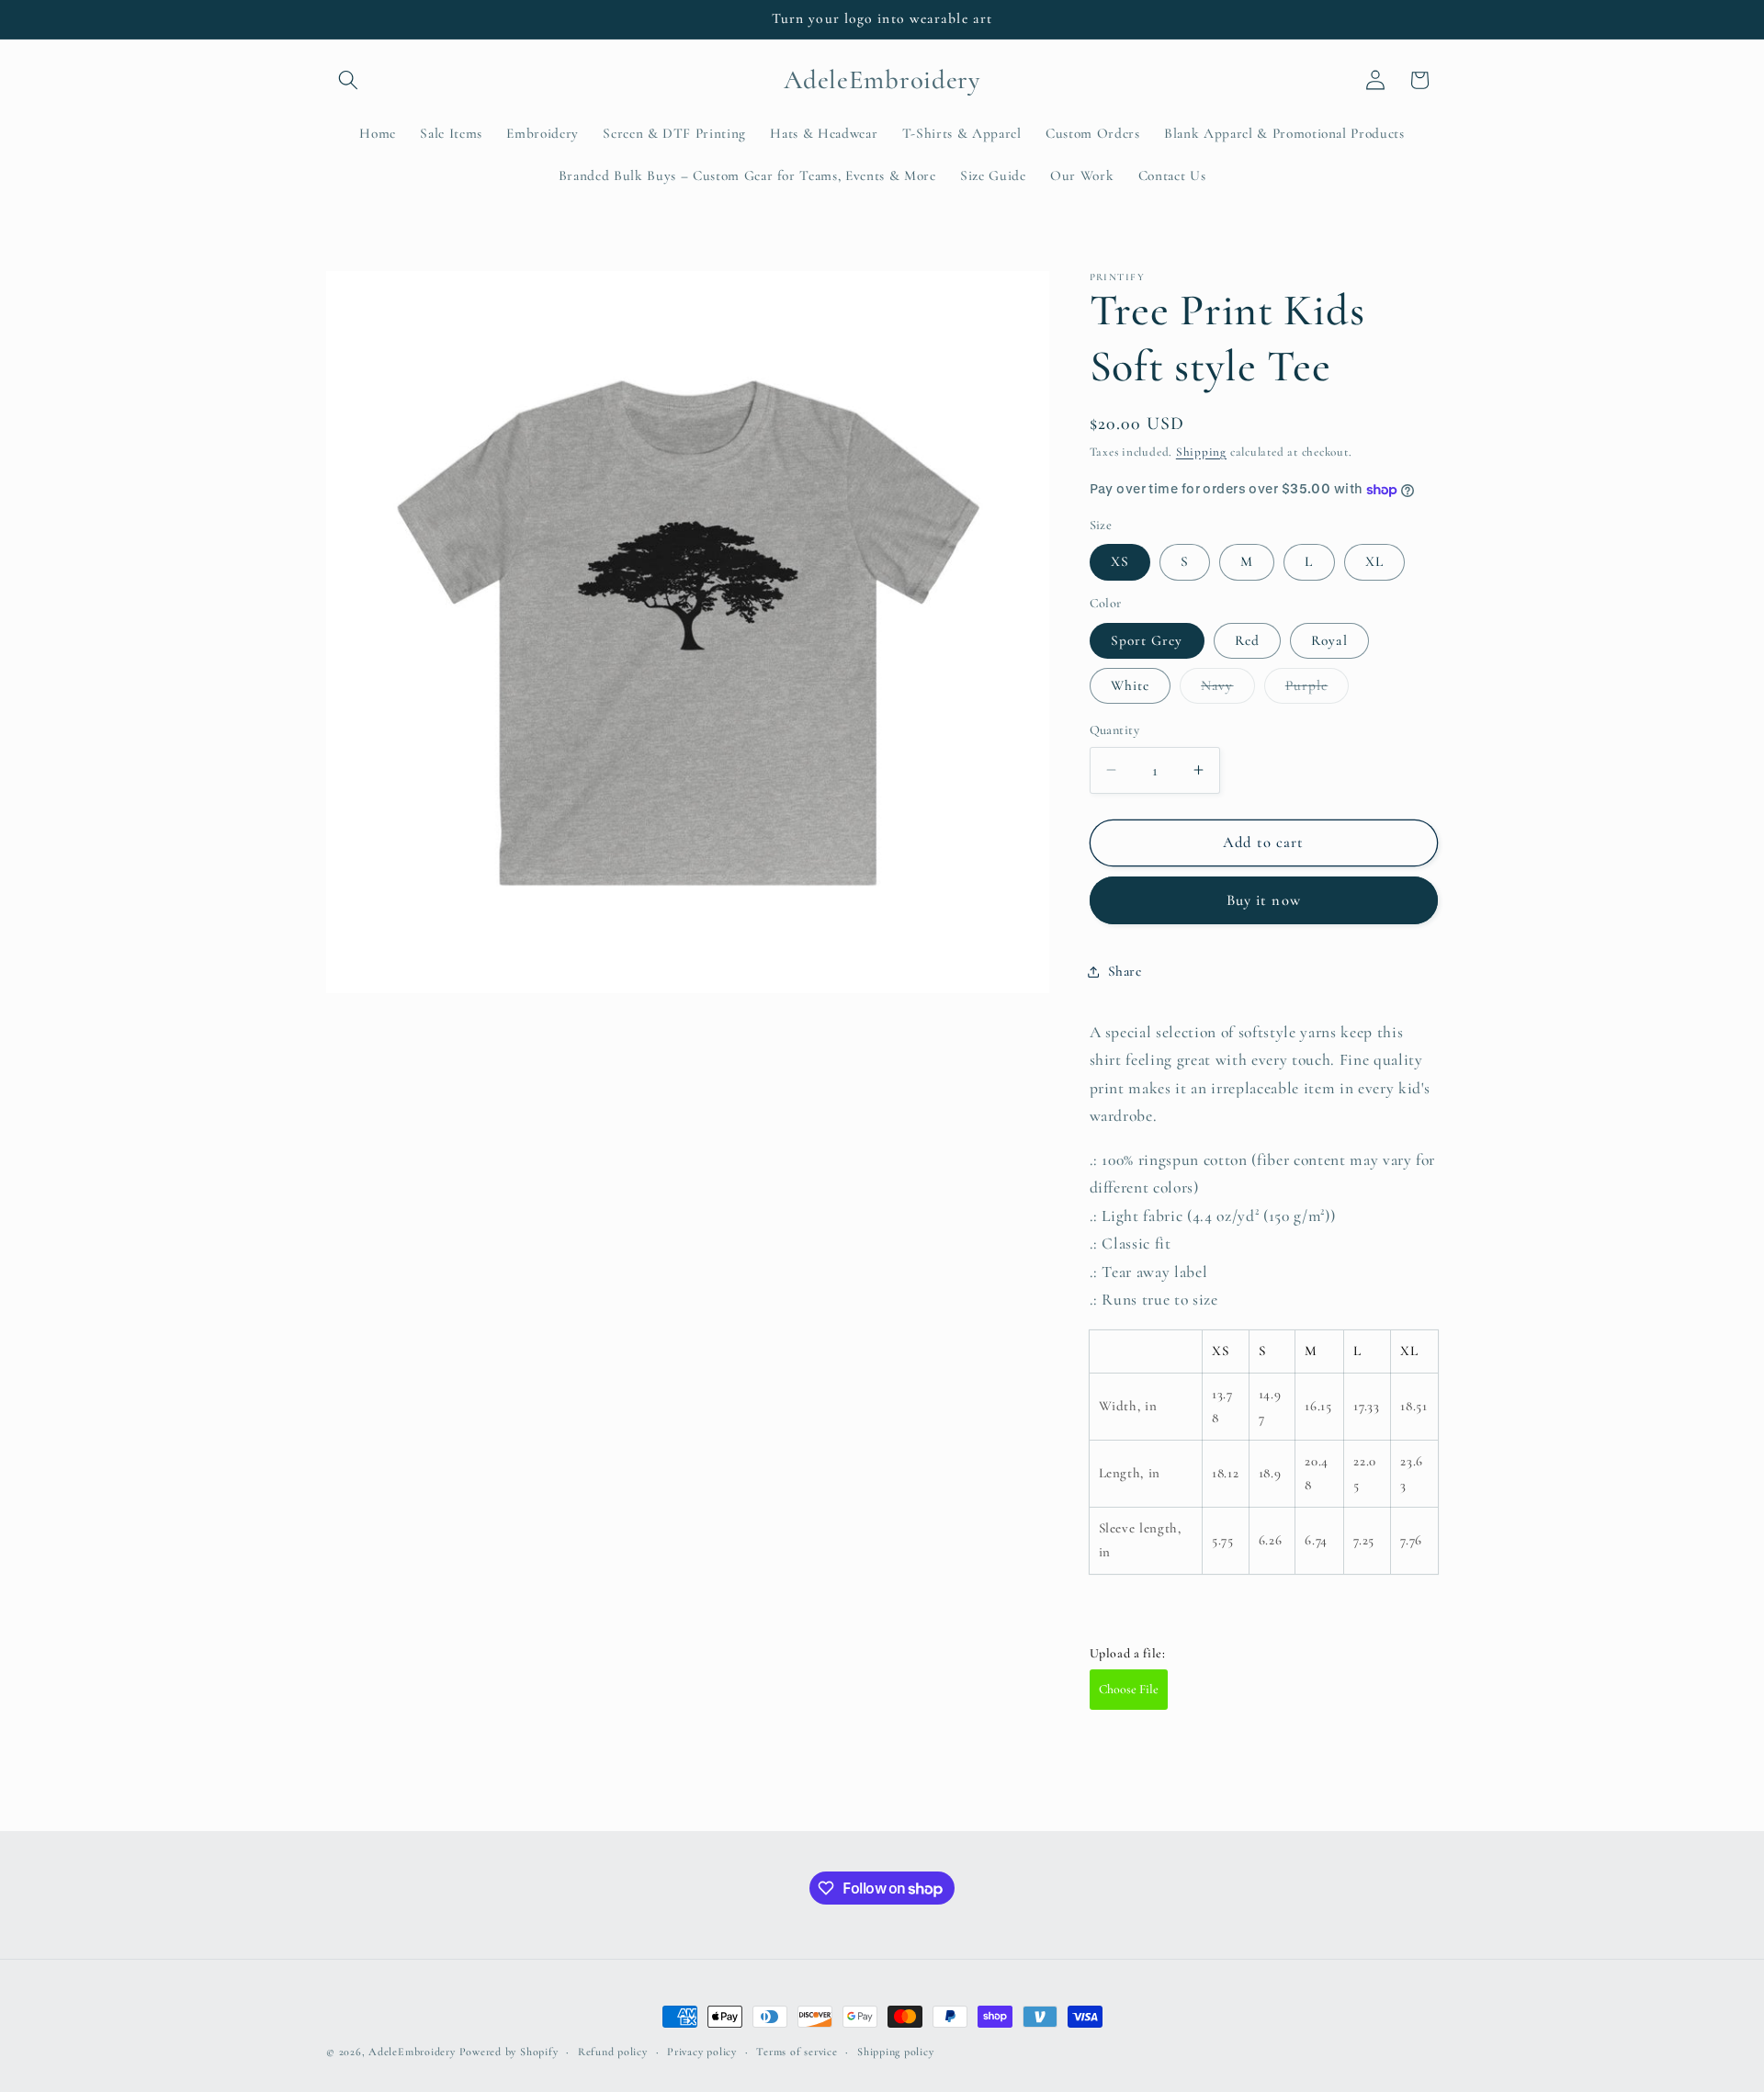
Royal (1329, 640)
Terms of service (797, 2052)
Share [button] (1125, 971)
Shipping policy (896, 2052)
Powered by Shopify (509, 2052)
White (1131, 685)
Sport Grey (1147, 640)
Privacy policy (702, 2052)
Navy (1227, 690)
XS (1120, 561)
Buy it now (1264, 900)
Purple (1317, 690)
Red (1247, 640)
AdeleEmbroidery (412, 2052)
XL (1374, 561)
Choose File (1129, 1689)
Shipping (1201, 452)
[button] (348, 80)
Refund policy (613, 2052)
